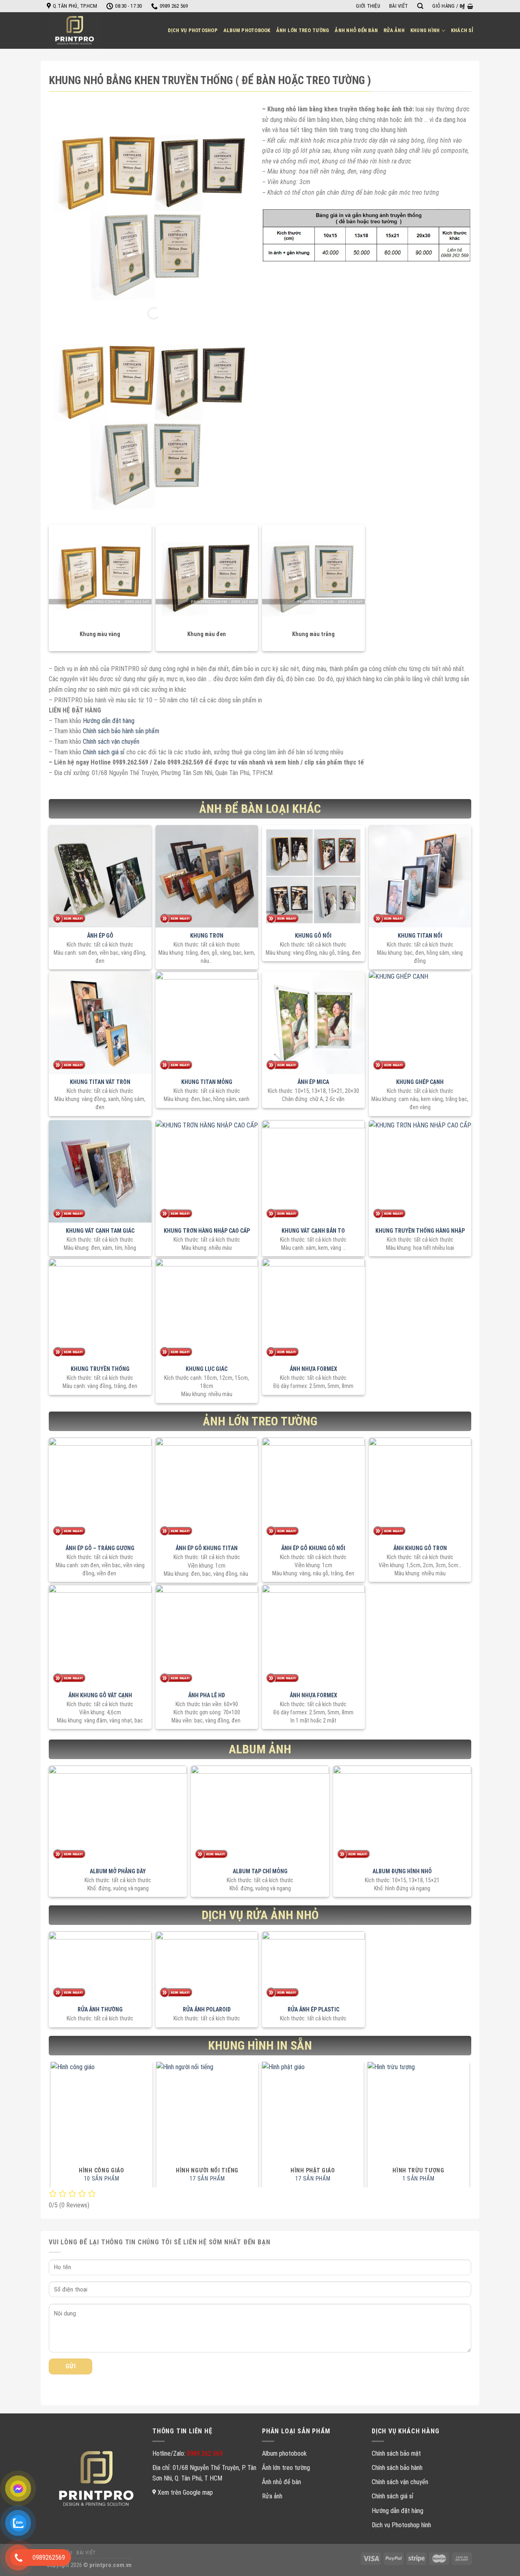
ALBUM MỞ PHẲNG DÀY (118, 1871)
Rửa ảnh (394, 30)
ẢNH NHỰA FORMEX (313, 1369)
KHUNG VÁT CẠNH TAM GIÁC (100, 1231)
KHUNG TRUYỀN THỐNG (100, 1369)
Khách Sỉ (462, 30)
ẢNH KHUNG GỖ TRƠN (420, 1548)
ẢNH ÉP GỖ (100, 936)
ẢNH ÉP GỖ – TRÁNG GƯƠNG (100, 1548)
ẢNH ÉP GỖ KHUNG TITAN (207, 1548)
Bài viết (399, 6)
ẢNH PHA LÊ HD (207, 1695)
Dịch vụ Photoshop (193, 30)
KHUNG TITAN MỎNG (207, 1082)
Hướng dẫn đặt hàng (109, 721)
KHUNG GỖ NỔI (313, 936)
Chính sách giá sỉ (103, 752)
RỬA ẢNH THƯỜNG (100, 2009)
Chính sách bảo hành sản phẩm (121, 731)
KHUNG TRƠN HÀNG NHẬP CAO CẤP (207, 1231)
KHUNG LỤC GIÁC (207, 1369)
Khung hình (425, 30)
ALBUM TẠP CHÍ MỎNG (260, 1871)
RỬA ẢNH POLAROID (207, 2009)
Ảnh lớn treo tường (303, 30)
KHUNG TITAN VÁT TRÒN (100, 1082)
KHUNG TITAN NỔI (420, 936)
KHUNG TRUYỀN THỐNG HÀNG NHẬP (420, 1231)
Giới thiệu (368, 6)
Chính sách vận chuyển (111, 742)
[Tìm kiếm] (420, 6)
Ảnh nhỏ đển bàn (356, 30)
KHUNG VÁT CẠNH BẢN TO (313, 1231)
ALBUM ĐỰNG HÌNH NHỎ (402, 1871)
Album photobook (247, 30)
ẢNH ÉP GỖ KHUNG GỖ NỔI (313, 1548)
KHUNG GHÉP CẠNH (420, 1082)
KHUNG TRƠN (207, 936)
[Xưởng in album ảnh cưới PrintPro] (77, 30)
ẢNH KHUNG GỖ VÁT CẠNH (100, 1695)
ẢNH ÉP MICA (313, 1082)
